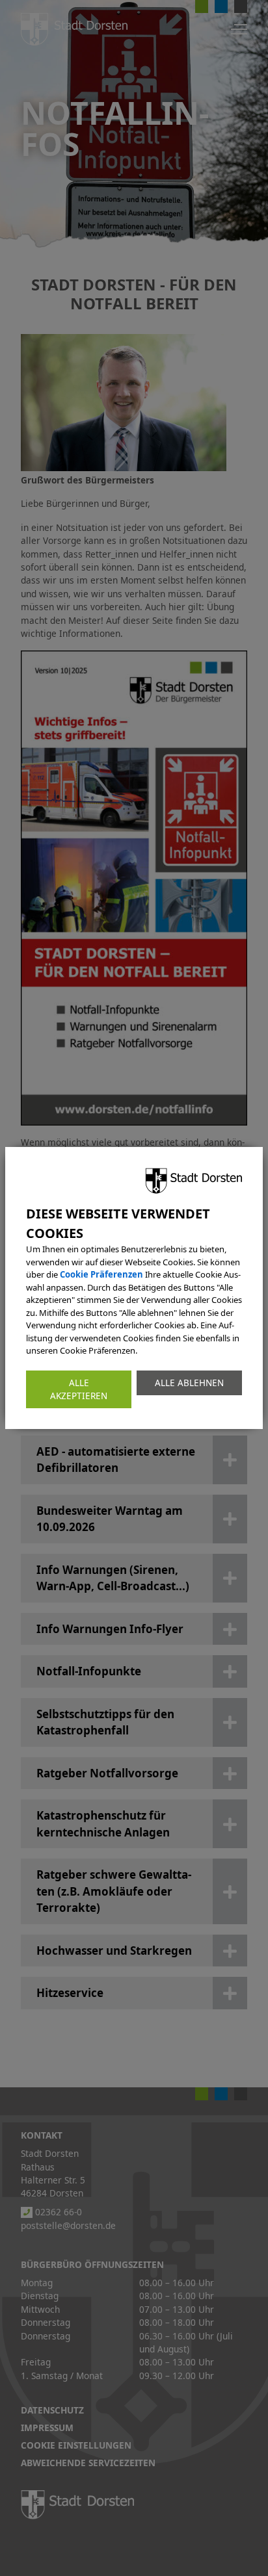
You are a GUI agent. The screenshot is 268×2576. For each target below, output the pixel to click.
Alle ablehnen (189, 1382)
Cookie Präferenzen (101, 1274)
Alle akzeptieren (79, 1389)
